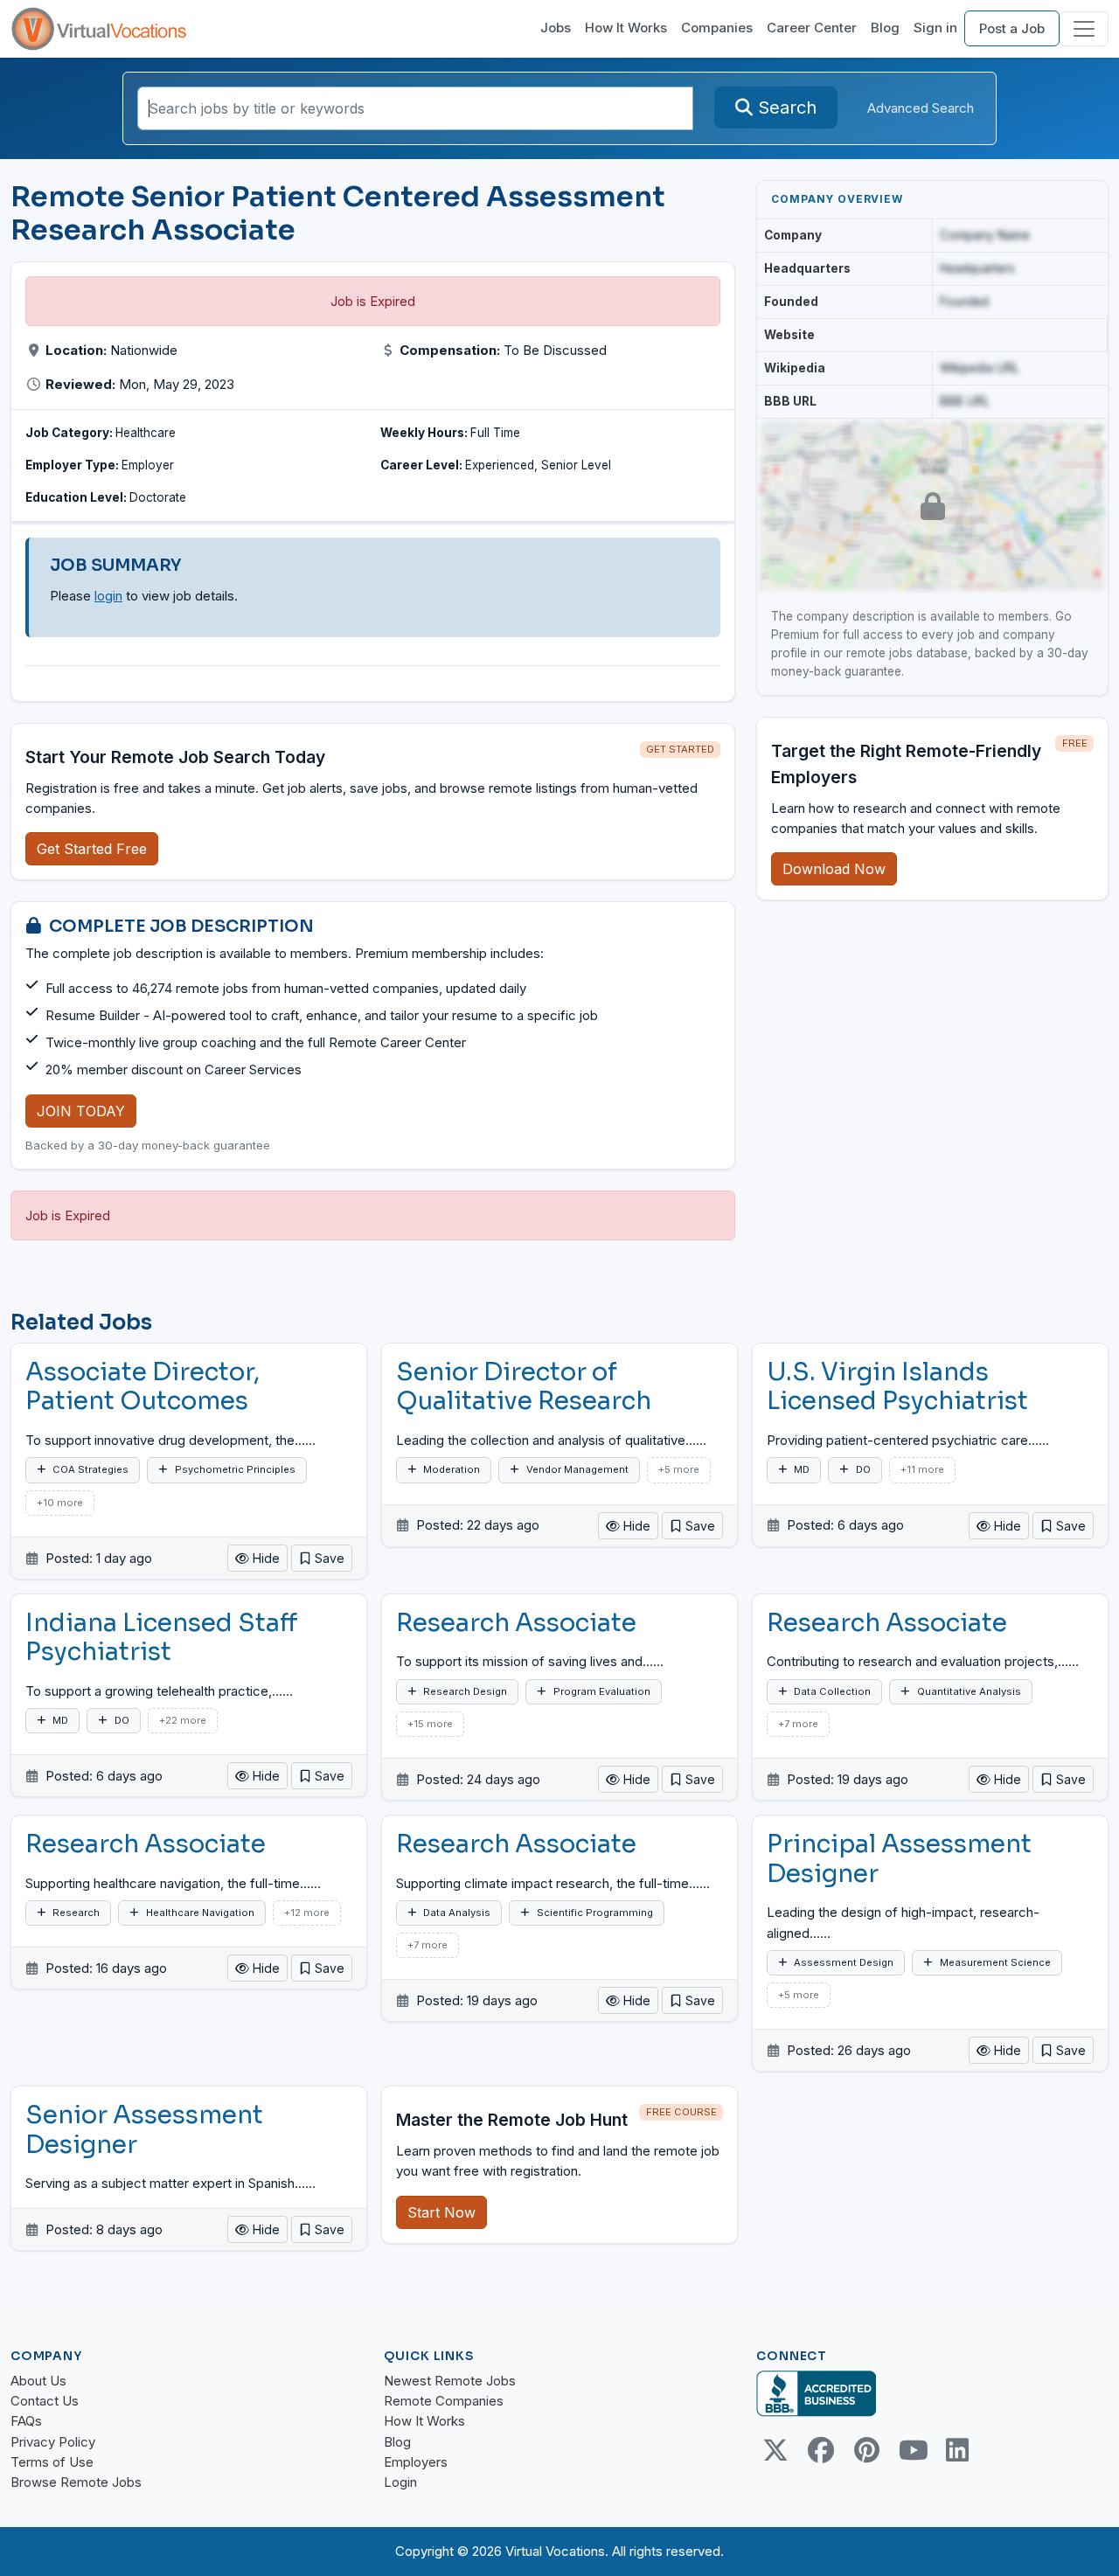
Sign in (935, 28)
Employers (416, 2462)
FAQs (26, 2421)
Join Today (81, 1111)
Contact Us (45, 2401)
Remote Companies (444, 2401)
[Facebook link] (821, 2450)
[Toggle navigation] (1084, 29)
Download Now (834, 869)
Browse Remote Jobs (76, 2482)
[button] (322, 1558)
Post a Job (1012, 28)
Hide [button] (264, 1558)
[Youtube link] (912, 2450)
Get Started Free (92, 849)
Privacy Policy (53, 2442)
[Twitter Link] (775, 2450)
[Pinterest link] (866, 2450)
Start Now (441, 2212)
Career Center (812, 28)
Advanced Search (921, 108)
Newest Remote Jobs (450, 2381)
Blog (885, 28)
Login (400, 2482)
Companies (717, 28)
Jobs (556, 28)
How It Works (626, 28)
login (108, 596)
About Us (38, 2381)
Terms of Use (52, 2462)
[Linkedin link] (957, 2450)
